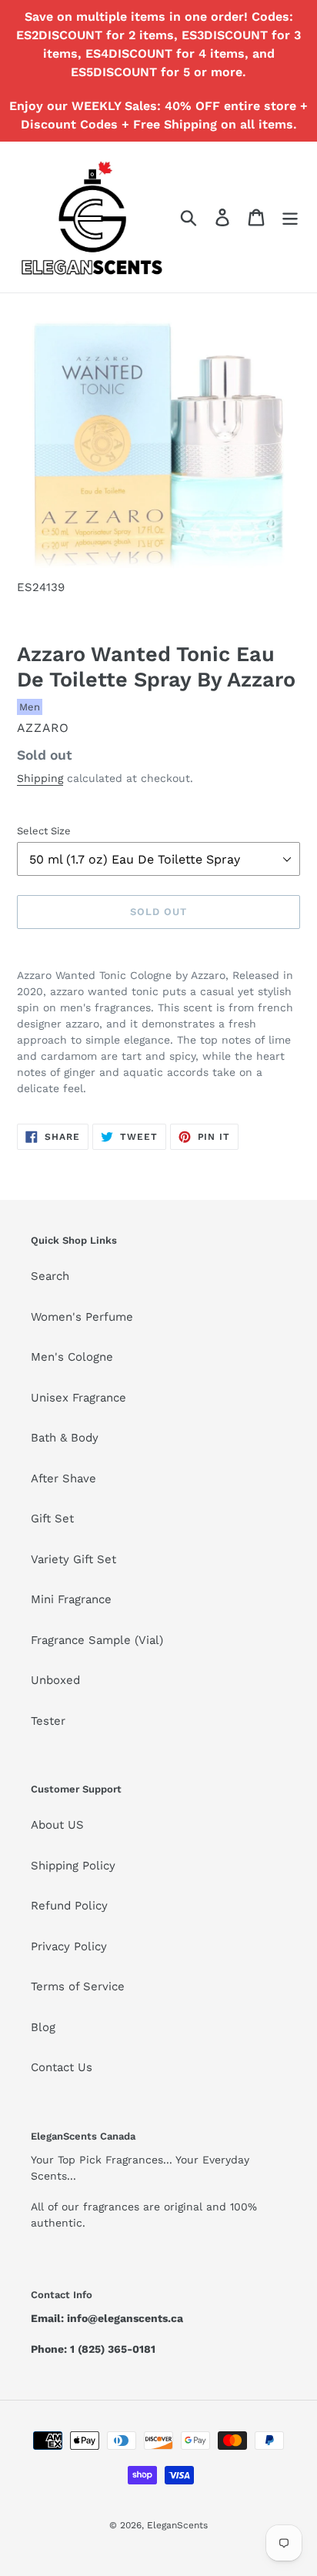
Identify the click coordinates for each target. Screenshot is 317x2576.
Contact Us (62, 2067)
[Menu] (290, 217)
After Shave (63, 1478)
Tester (48, 1721)
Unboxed (55, 1680)
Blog (43, 2027)
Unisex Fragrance (78, 1398)
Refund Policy (69, 1906)
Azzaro (43, 728)
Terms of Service (78, 1986)
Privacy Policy (69, 1946)
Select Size (44, 831)
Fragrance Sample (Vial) (97, 1640)
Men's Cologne (72, 1357)
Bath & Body (65, 1438)
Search (50, 1276)
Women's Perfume (82, 1317)
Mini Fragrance (71, 1599)
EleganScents (177, 2525)
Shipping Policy (73, 1866)
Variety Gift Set (73, 1559)
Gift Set (52, 1519)
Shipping (40, 778)
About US (57, 1825)
